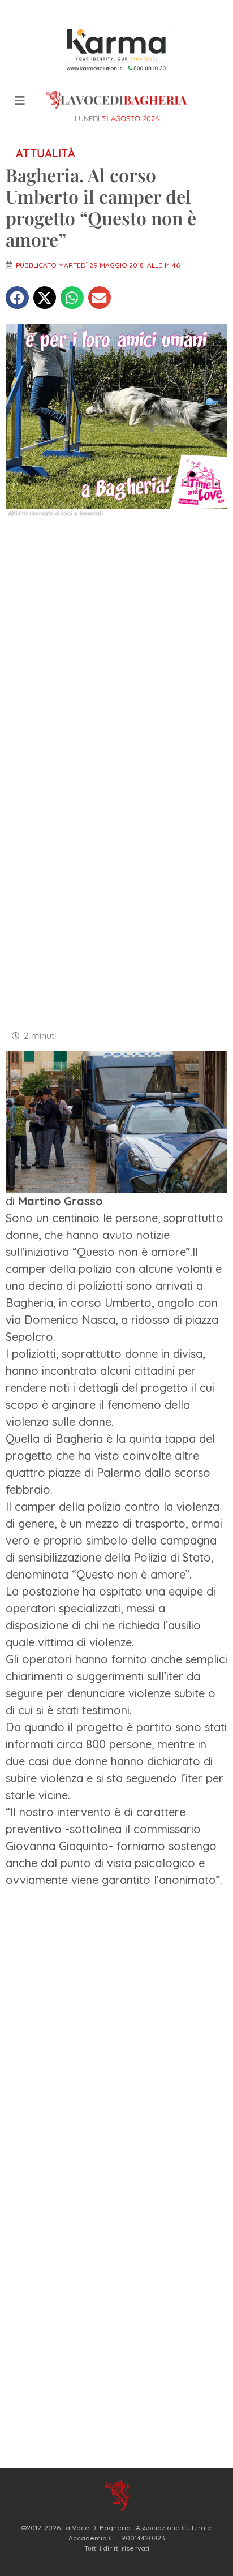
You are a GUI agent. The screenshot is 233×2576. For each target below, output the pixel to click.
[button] (17, 298)
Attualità (46, 153)
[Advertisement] (116, 651)
